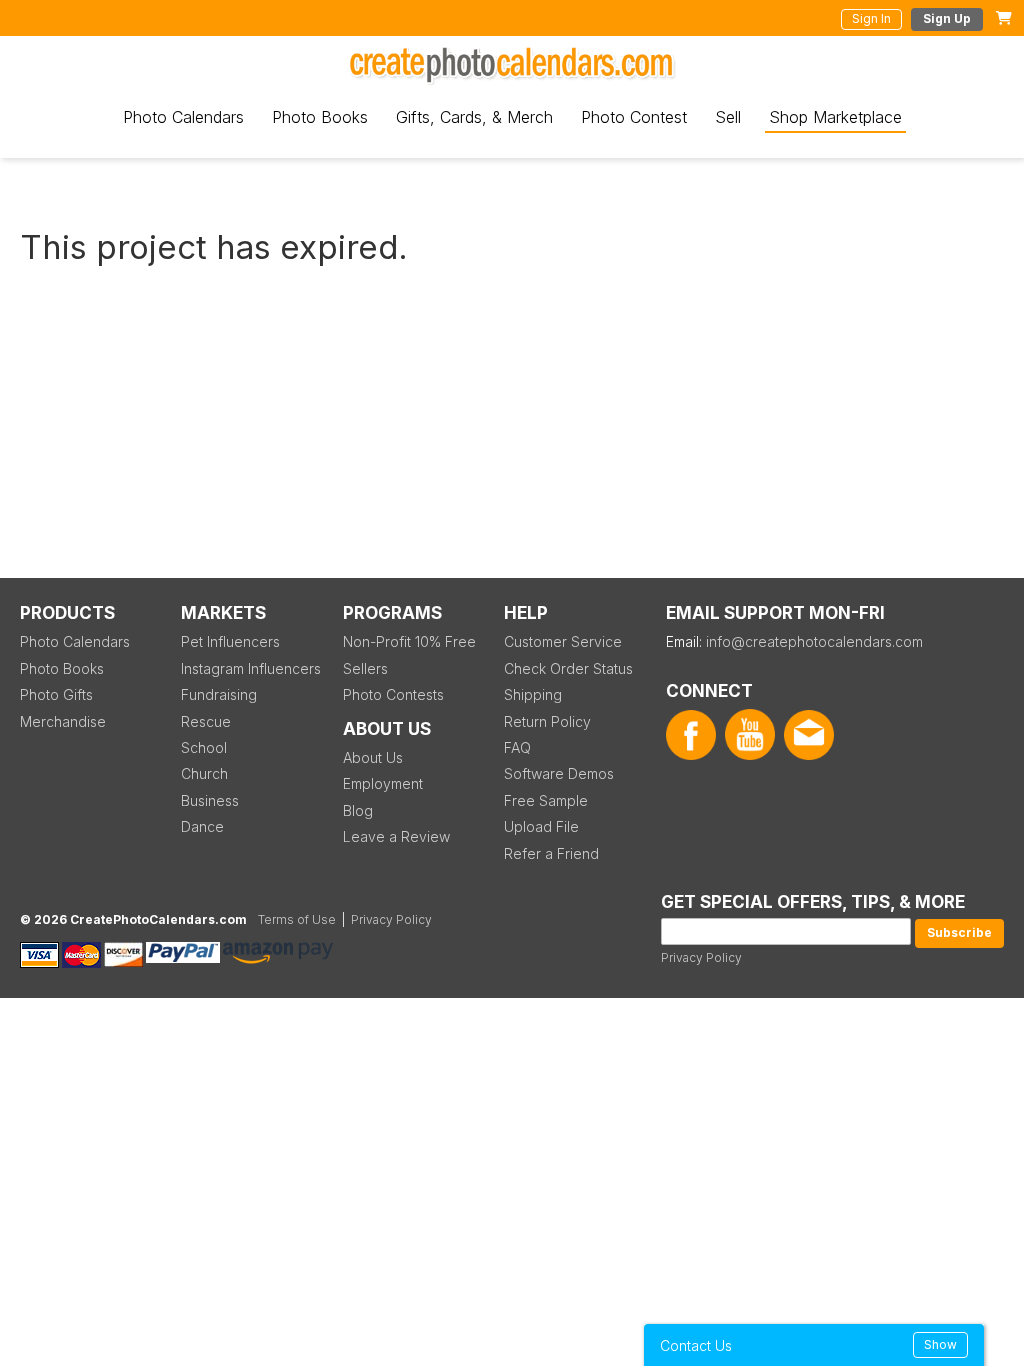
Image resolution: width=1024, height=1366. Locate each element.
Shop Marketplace (835, 117)
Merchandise (63, 721)
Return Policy (547, 721)
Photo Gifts (56, 694)
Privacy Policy (701, 957)
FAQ (517, 747)
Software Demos (559, 773)
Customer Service (563, 641)
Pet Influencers (230, 641)
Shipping (533, 694)
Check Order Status (568, 668)
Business (210, 800)
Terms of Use (297, 919)
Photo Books (320, 117)
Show (940, 1344)
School (204, 747)
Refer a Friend (551, 853)
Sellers (365, 668)
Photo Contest (634, 117)
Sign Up (947, 18)
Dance (202, 826)
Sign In (871, 18)
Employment (383, 783)
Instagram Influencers (251, 668)
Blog (358, 810)
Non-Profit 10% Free (409, 641)
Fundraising (219, 694)
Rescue (206, 721)
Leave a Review (396, 836)
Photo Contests (393, 694)
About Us (373, 757)
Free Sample (546, 800)
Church (204, 773)
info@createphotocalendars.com (814, 641)
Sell (728, 117)
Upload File (541, 826)
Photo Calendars (183, 117)
